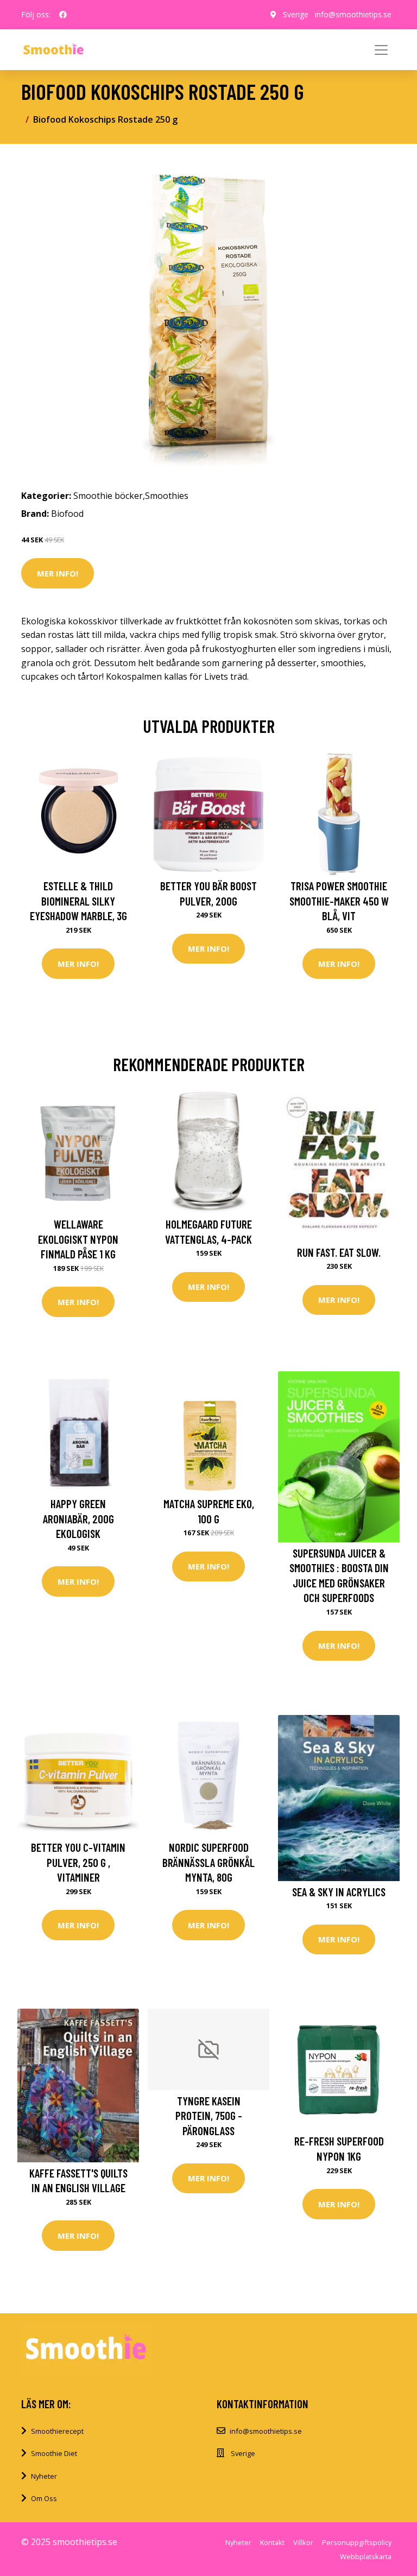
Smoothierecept (57, 2431)
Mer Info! (58, 573)
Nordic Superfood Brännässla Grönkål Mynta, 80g (208, 1862)
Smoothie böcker (108, 496)
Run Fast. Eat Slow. (339, 1252)
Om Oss (44, 2498)
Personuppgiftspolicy (357, 2542)
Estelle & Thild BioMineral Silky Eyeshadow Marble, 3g (78, 901)
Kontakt (272, 2542)
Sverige (296, 14)
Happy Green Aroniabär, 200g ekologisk (78, 1518)
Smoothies (167, 496)
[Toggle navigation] (381, 50)
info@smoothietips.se (353, 14)
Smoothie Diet (54, 2453)
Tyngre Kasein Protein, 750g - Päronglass (209, 2116)
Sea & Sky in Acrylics (339, 1892)
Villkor (303, 2542)
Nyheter (44, 2476)
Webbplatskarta (366, 2556)
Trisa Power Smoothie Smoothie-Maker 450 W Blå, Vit (339, 901)
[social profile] (63, 15)
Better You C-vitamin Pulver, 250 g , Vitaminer (78, 1862)
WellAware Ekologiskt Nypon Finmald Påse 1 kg (78, 1239)
